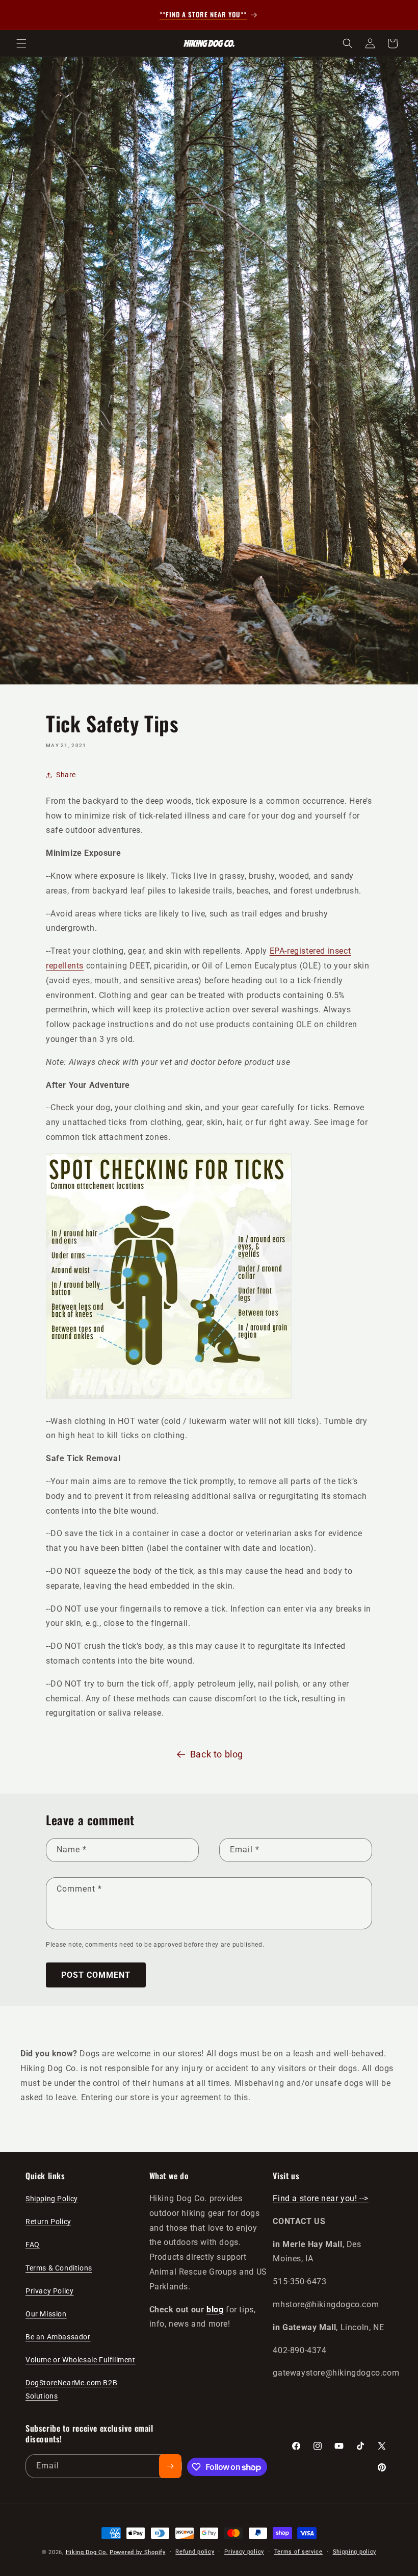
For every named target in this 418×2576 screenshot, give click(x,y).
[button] (21, 43)
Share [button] (66, 775)
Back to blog (217, 1754)
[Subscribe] (170, 2466)
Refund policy (195, 2552)
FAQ (33, 2245)
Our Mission (46, 2314)
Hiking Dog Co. (87, 2552)
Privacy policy (244, 2552)
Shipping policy (355, 2552)
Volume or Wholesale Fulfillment (81, 2360)
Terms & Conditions (59, 2268)
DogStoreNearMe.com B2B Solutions (71, 2389)
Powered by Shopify (138, 2552)
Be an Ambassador (58, 2337)
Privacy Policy (49, 2291)
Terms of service (298, 2552)
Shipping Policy (52, 2199)
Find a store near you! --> (321, 2198)
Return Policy (48, 2222)
